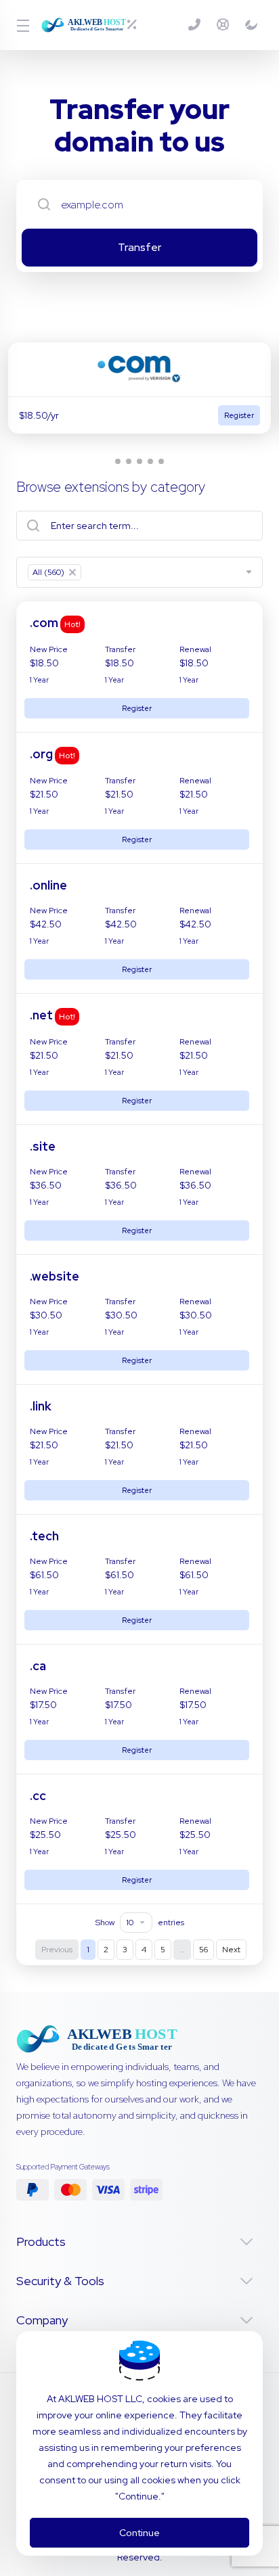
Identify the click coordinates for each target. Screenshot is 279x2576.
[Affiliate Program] (251, 25)
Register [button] (239, 415)
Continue (139, 2533)
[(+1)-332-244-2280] (197, 25)
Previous (57, 1950)
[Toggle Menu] (21, 25)
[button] (118, 461)
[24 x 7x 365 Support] (226, 25)
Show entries (140, 1923)
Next (231, 1950)
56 (203, 1950)
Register (137, 708)
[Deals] (137, 25)
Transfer (139, 247)
